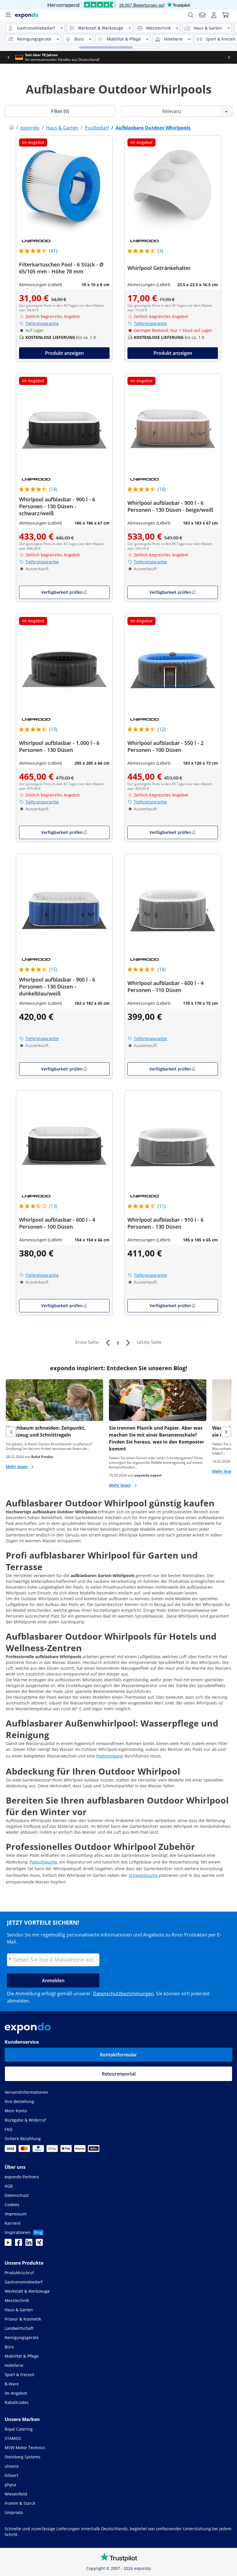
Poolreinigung (110, 1756)
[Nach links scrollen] (8, 57)
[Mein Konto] (214, 15)
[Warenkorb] (225, 15)
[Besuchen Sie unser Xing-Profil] (39, 2244)
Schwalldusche (144, 1875)
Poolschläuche (43, 1862)
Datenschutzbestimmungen (123, 1994)
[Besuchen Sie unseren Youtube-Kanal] (8, 2244)
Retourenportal (119, 2074)
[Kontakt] (202, 15)
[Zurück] (108, 1343)
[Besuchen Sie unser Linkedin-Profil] (29, 2244)
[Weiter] (128, 1343)
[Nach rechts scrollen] (229, 57)
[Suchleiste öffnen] (191, 15)
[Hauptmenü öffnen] (8, 15)
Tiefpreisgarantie (42, 323)
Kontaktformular (118, 2055)
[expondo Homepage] (12, 128)
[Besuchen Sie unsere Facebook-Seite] (18, 2244)
